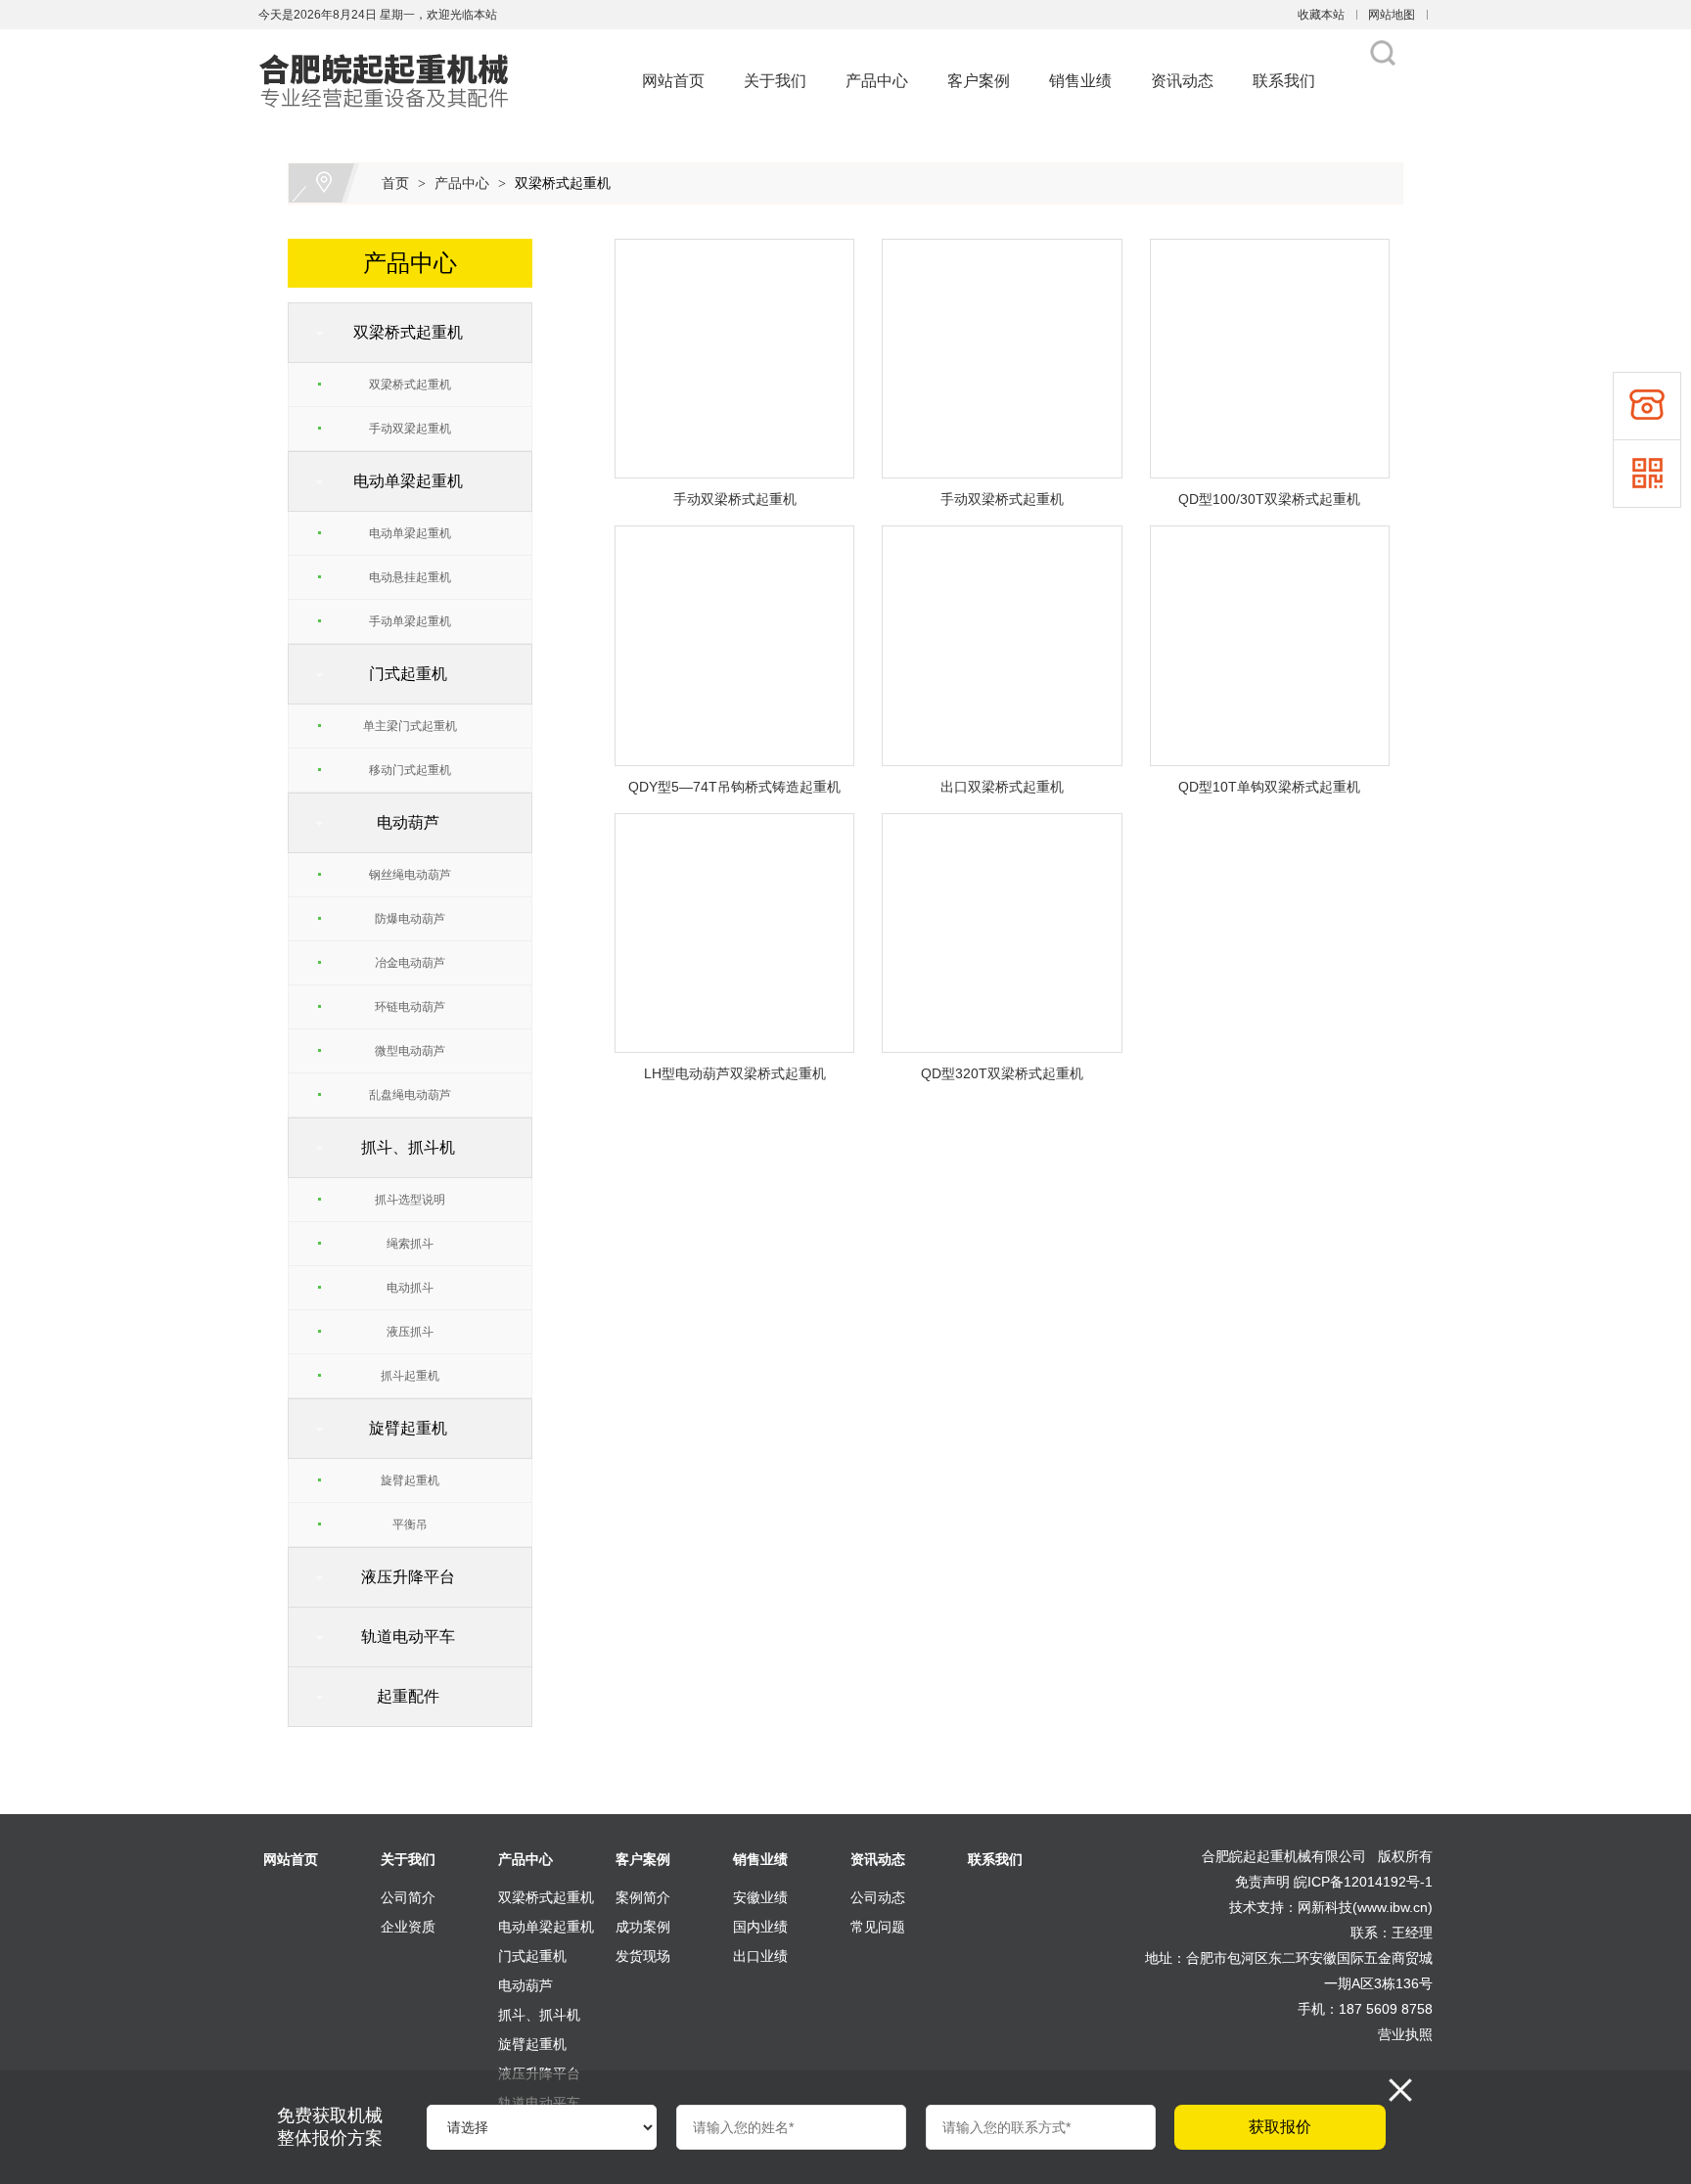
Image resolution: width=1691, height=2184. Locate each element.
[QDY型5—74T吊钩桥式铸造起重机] (734, 537)
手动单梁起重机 (410, 621)
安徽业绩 (760, 1897)
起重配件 (400, 1696)
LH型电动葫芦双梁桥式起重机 (735, 1073)
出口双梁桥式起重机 (1002, 787)
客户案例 (979, 81)
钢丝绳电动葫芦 (410, 875)
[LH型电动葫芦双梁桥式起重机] (734, 825)
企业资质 (408, 1927)
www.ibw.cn (1393, 1907)
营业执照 (1405, 2034)
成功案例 (643, 1927)
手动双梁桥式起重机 (735, 499)
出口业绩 (760, 1956)
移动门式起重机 (410, 770)
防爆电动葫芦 (410, 919)
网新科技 (1325, 1907)
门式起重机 (400, 674)
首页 (395, 183)
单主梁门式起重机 (410, 726)
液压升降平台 (400, 1577)
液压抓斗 (410, 1332)
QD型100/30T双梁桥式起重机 (1269, 499)
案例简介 (643, 1897)
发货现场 (643, 1956)
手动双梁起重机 (410, 429)
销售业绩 (1080, 81)
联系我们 (1284, 81)
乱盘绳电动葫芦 (410, 1095)
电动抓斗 (410, 1288)
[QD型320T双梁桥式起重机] (1002, 825)
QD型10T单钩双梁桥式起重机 (1269, 787)
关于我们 (775, 81)
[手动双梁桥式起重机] (734, 250)
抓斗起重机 (410, 1376)
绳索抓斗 (410, 1244)
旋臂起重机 (400, 1428)
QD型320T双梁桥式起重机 (1002, 1073)
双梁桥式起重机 (563, 183)
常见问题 (878, 1927)
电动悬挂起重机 (410, 577)
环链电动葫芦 (410, 1007)
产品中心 (877, 81)
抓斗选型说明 (410, 1200)
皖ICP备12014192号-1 (1363, 1882)
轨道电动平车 (400, 1637)
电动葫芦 (400, 822)
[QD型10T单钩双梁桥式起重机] (1270, 537)
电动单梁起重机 (400, 481)
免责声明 (1262, 1882)
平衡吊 (410, 1524)
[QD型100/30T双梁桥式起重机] (1270, 250)
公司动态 (878, 1897)
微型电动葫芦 (410, 1051)
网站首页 (673, 81)
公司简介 (408, 1897)
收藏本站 (1321, 15)
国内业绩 (760, 1927)
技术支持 (1257, 1907)
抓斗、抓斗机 (400, 1147)
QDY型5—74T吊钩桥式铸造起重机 (734, 787)
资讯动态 (1182, 81)
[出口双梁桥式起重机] (1002, 537)
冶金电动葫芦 (410, 963)
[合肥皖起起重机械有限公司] (393, 41)
